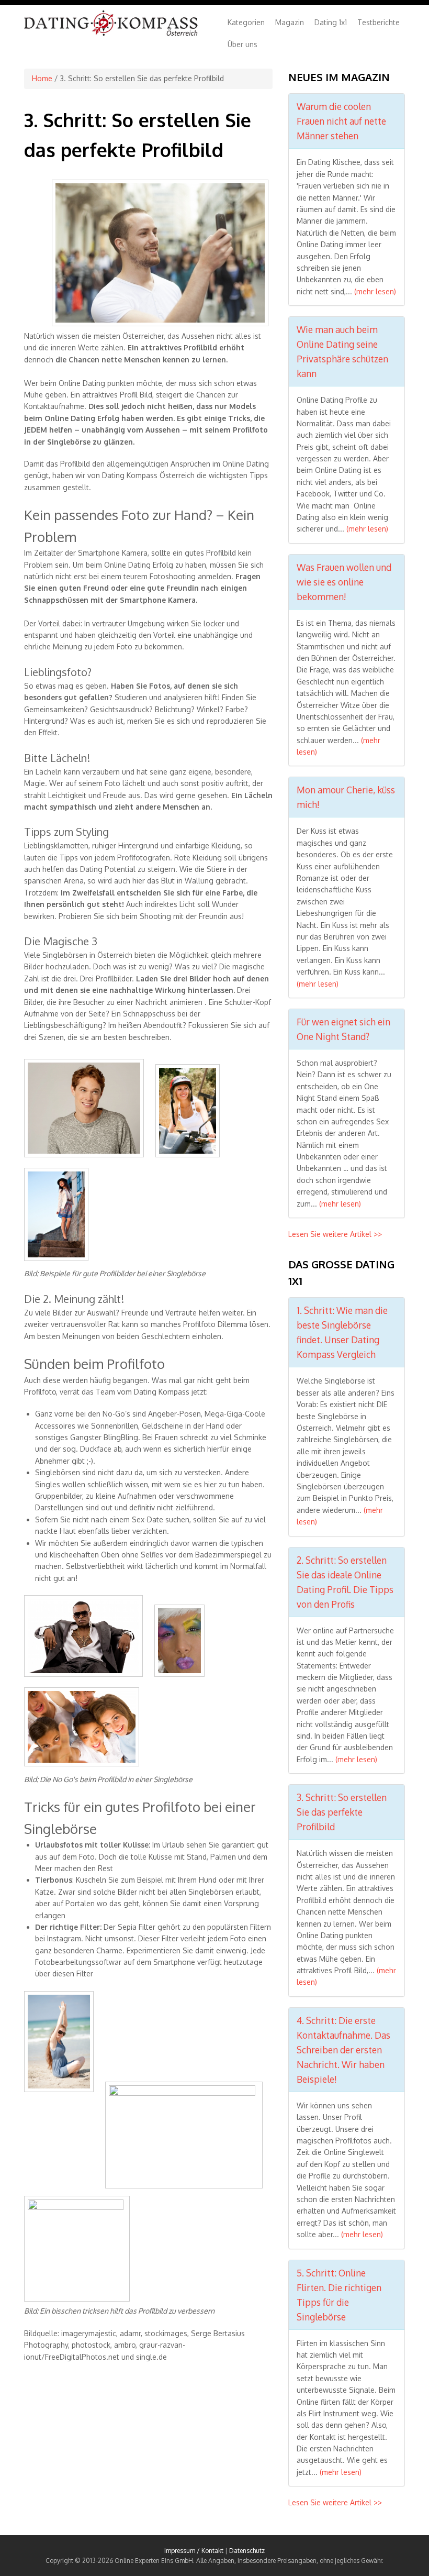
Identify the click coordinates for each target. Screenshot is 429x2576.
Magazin (290, 22)
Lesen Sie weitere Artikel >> (335, 1234)
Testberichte (379, 22)
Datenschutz (247, 2551)
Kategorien (246, 22)
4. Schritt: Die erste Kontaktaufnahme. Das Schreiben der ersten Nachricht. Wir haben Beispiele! (343, 2050)
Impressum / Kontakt (194, 2551)
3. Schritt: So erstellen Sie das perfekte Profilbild (342, 1812)
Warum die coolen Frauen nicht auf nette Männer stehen (341, 121)
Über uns (242, 44)
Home (42, 78)
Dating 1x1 (331, 22)
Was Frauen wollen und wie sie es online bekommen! (344, 582)
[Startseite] (111, 34)
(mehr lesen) (375, 291)
